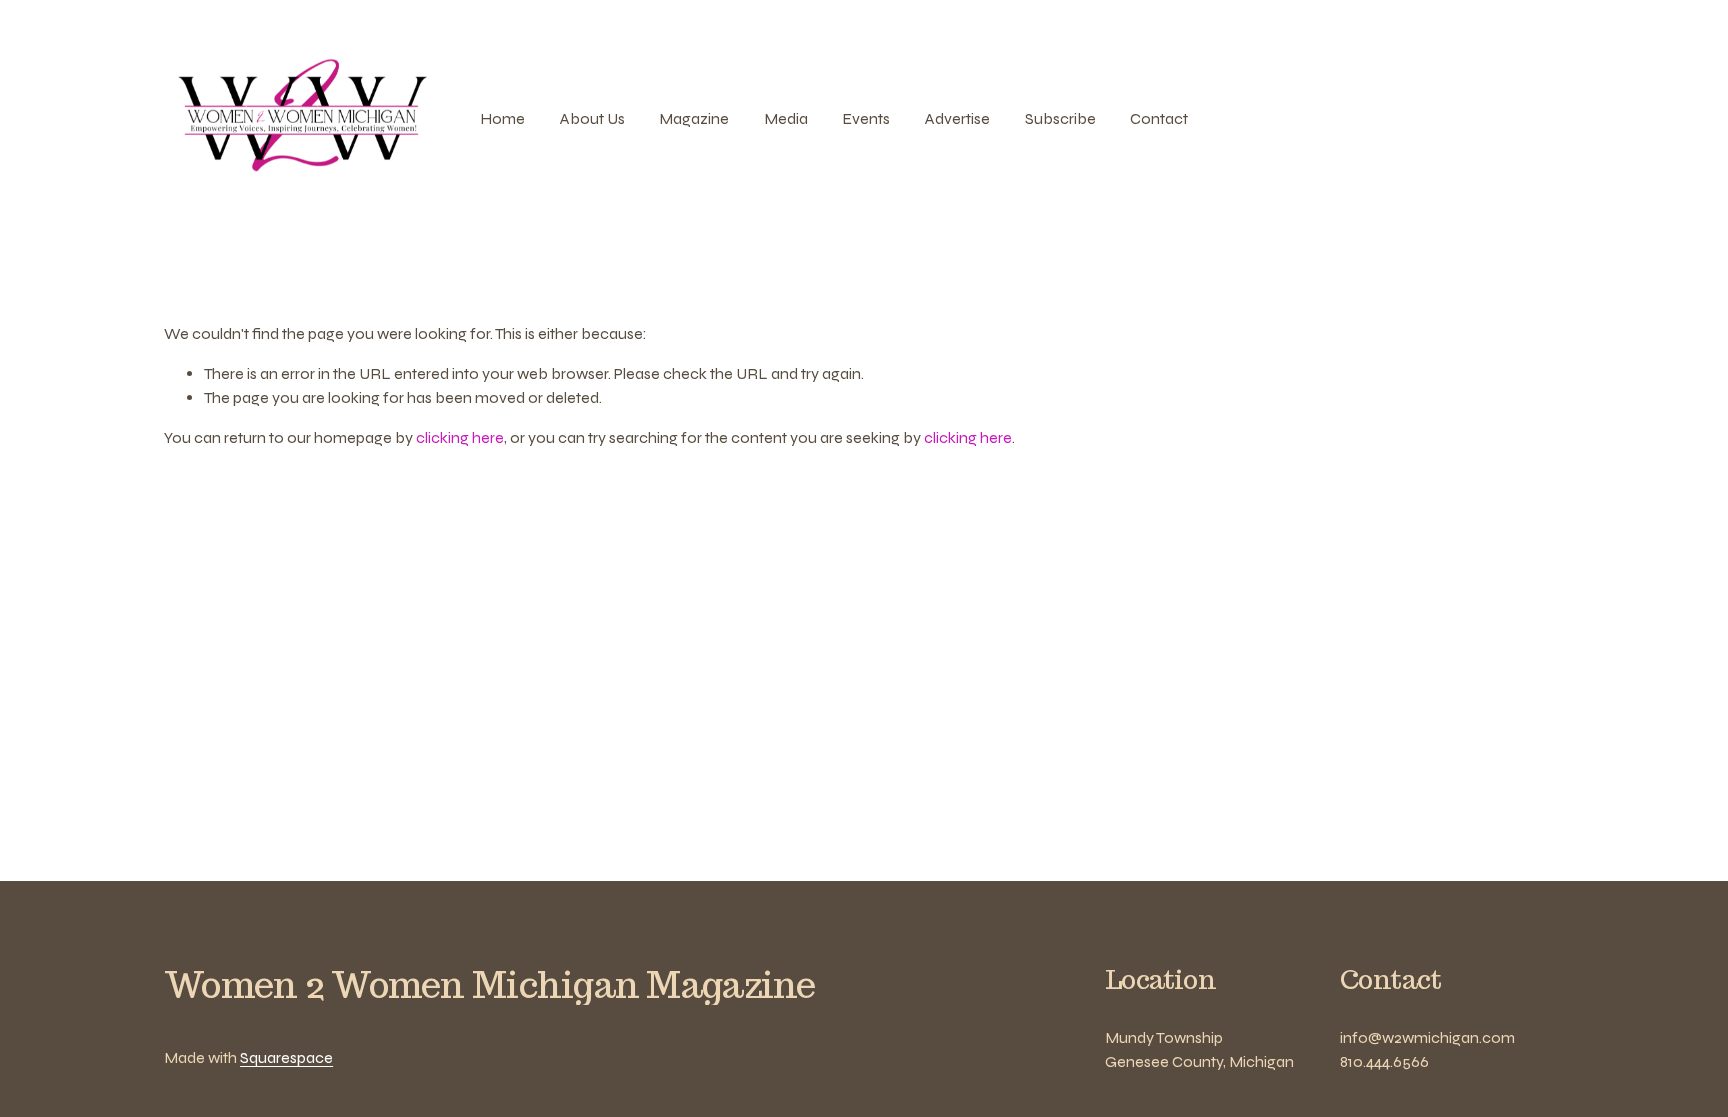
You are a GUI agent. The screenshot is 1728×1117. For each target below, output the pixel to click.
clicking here (460, 437)
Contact (1159, 118)
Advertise (957, 118)
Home (502, 118)
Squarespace (286, 1057)
